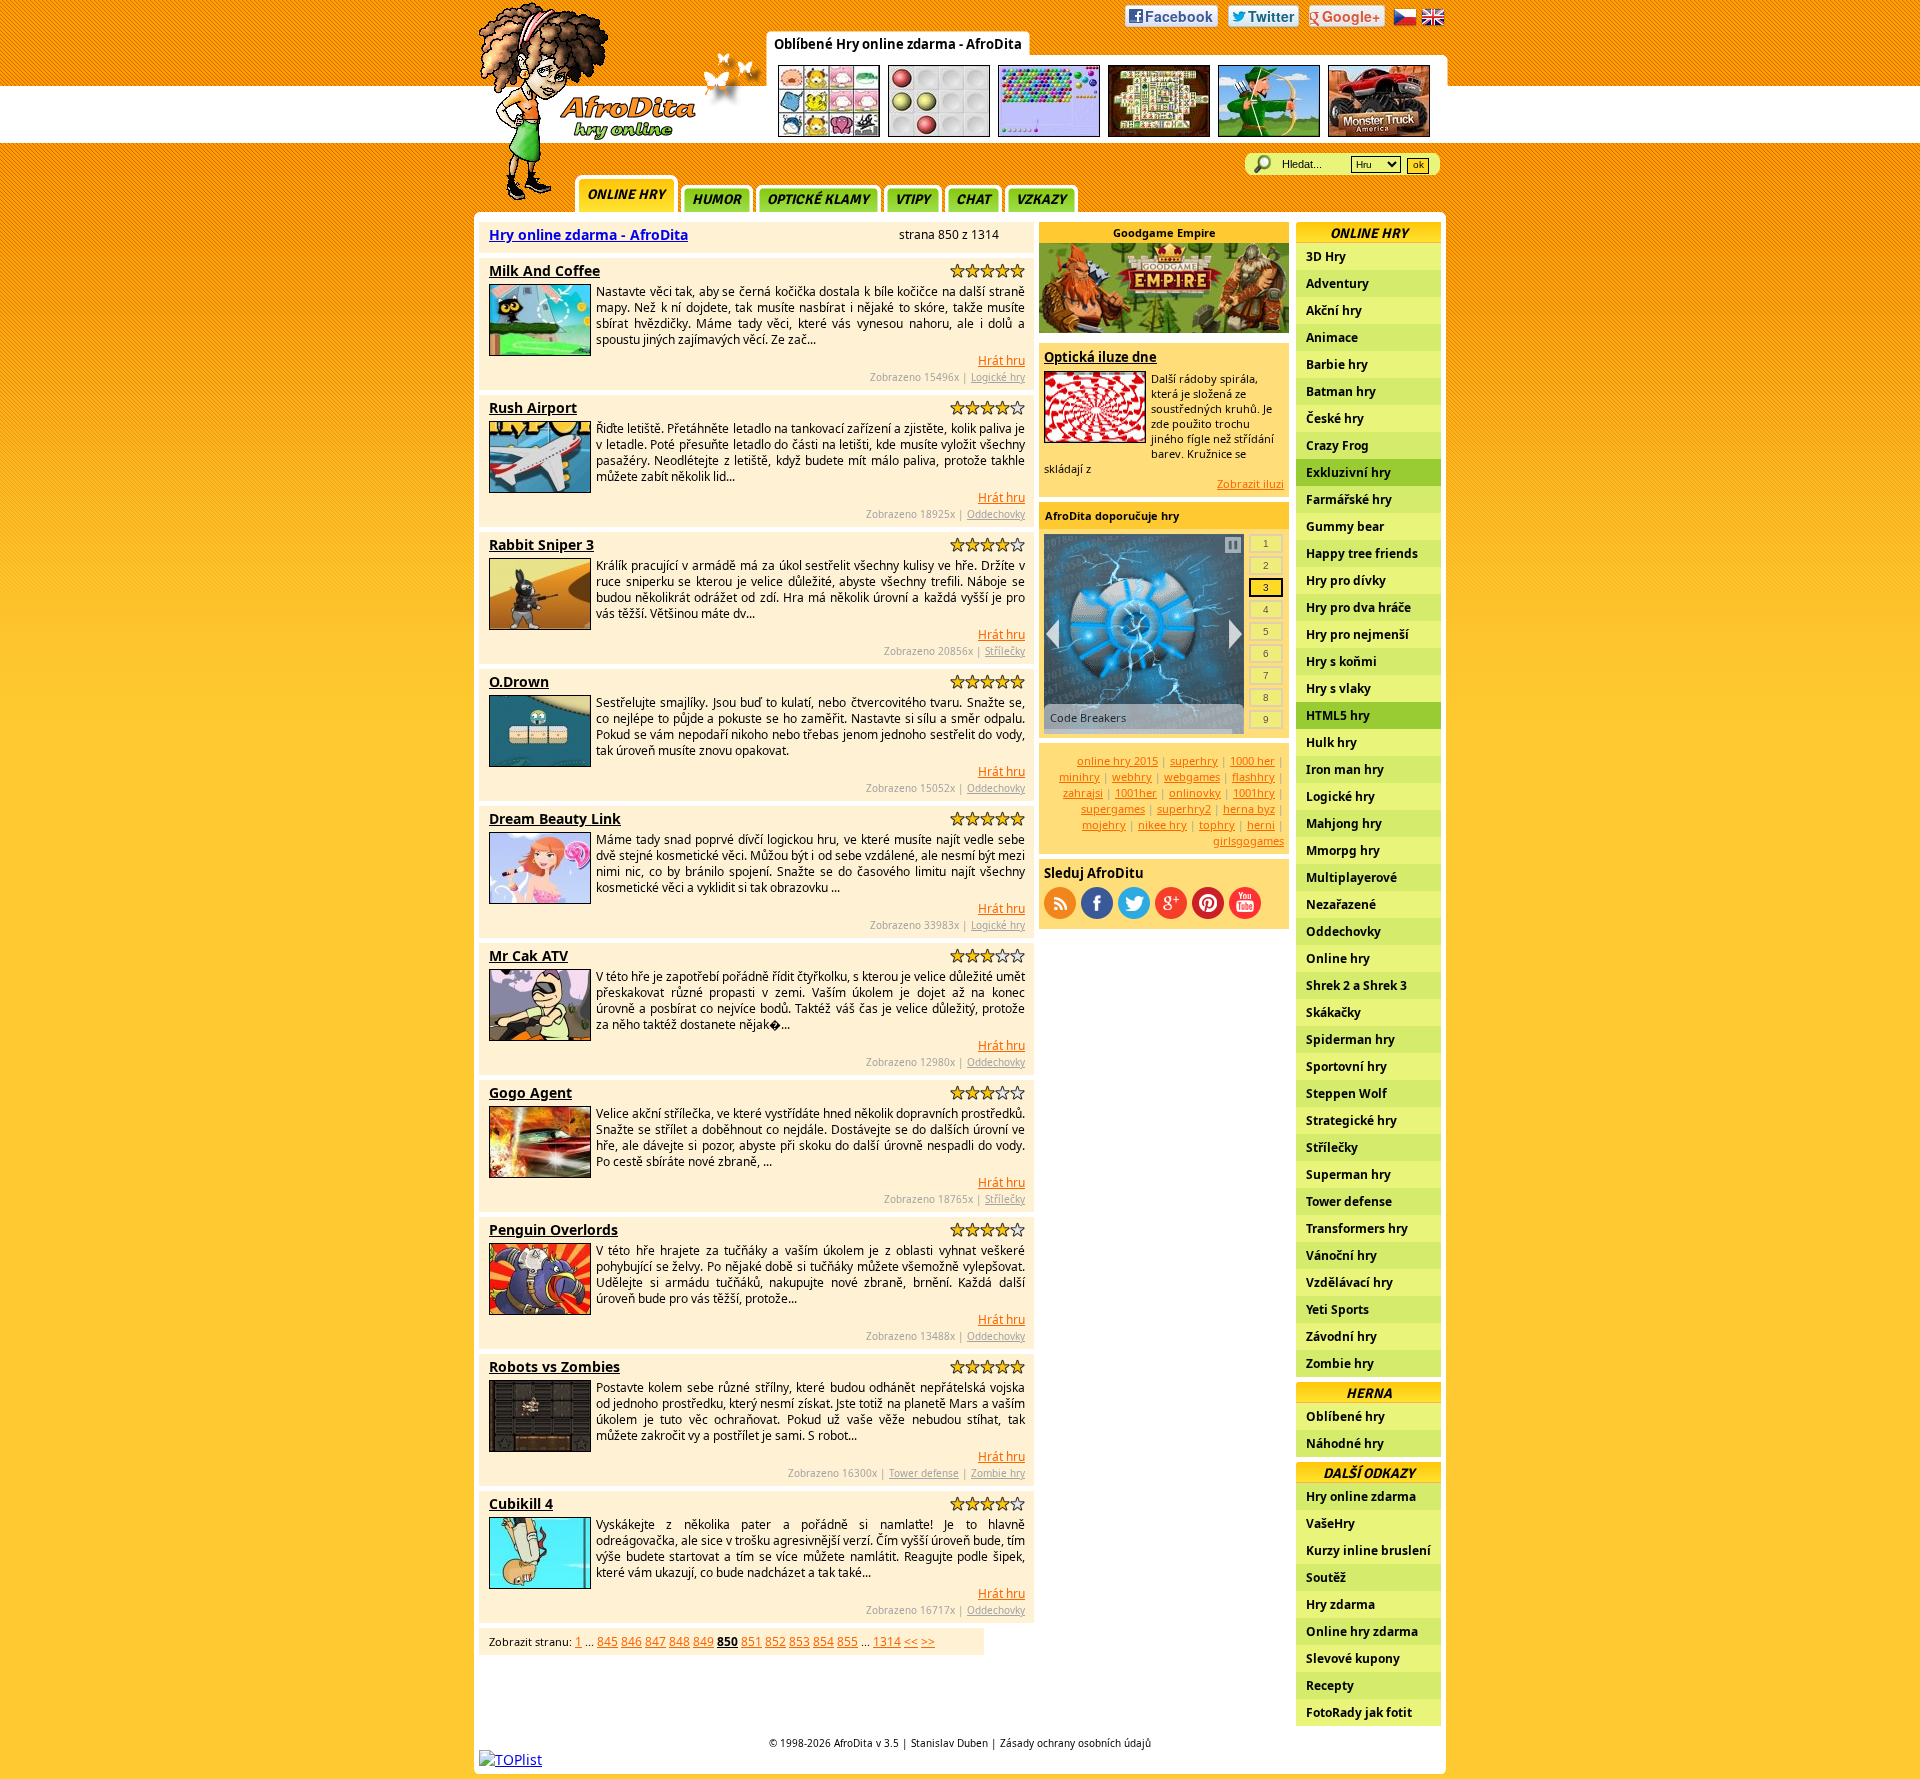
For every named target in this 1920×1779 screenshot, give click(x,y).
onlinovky (1195, 792)
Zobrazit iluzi (1250, 483)
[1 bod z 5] (957, 270)
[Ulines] (939, 133)
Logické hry (998, 377)
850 (727, 1641)
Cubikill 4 (521, 1503)
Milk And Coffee (544, 270)
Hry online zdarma (1361, 1496)
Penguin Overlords (553, 1229)
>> (928, 1641)
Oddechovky (996, 514)
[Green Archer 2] (1269, 133)
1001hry (1254, 792)
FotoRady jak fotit (1359, 1712)
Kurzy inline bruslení (1368, 1550)
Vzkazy (1041, 199)
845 (607, 1641)
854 (823, 1641)
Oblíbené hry (1345, 1416)
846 (631, 1641)
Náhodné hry (1345, 1443)
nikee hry (1162, 824)
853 (799, 1641)
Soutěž (1326, 1577)
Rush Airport (533, 407)
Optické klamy (818, 199)
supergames (1113, 808)
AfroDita (853, 1743)
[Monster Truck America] (1379, 133)
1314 (887, 1641)
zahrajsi (1083, 792)
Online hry (626, 194)
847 (655, 1641)
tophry (1217, 824)
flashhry (1253, 776)
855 (847, 1641)
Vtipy (912, 199)
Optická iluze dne (1100, 357)
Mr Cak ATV (528, 955)
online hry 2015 (1117, 760)
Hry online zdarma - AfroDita (588, 234)
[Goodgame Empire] (1164, 327)
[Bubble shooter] (1049, 133)
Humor (716, 199)
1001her (1136, 792)
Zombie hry (998, 1473)
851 (751, 1641)
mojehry (1104, 824)
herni (1261, 824)
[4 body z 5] (1002, 270)
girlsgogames (1248, 840)
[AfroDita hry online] (580, 137)
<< (911, 1641)
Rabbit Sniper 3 (541, 544)
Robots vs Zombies (554, 1366)
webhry (1132, 776)
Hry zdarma (1340, 1604)
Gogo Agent (530, 1092)
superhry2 (1184, 808)
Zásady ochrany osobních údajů (1075, 1743)
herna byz (1249, 808)
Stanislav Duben (949, 1743)
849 (703, 1641)
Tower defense (924, 1473)
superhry (1194, 760)
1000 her (1252, 760)
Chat (973, 199)
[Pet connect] (829, 133)
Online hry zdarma (1362, 1631)
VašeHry (1330, 1523)
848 (679, 1641)
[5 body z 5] (1017, 270)
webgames (1192, 776)
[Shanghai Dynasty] (1159, 133)
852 (775, 1641)
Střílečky (1005, 651)
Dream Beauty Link (555, 818)
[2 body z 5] (972, 270)
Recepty (1330, 1685)
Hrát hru (1001, 360)
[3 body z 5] (987, 270)
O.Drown (519, 681)
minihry (1079, 776)
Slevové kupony (1353, 1658)
